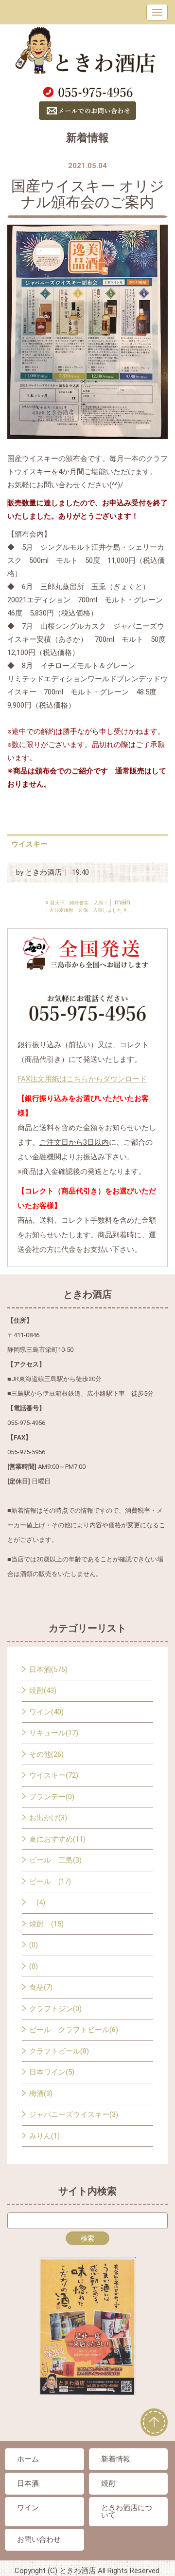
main (122, 902)
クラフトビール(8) (59, 2051)
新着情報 (116, 2459)
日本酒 (28, 2483)
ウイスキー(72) (54, 1775)
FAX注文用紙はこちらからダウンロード (82, 1079)
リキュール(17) (54, 1733)
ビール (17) (50, 1882)
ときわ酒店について (127, 2511)
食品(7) (41, 1987)
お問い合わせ (39, 2539)
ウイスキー (29, 844)
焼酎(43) (43, 1691)
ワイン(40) (46, 1712)
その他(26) (46, 1754)
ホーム (28, 2459)
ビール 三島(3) (55, 1860)
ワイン (28, 2508)
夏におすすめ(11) (57, 1839)
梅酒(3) (41, 2094)
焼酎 (108, 2483)
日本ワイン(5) (52, 2072)
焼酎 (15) (46, 1924)
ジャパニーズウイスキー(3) (74, 2115)
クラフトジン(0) (55, 2009)
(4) (37, 1903)
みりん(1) (44, 2136)
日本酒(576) (48, 1670)
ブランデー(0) (52, 1797)
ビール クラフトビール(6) (74, 2030)
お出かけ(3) (48, 1818)
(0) (34, 1945)
